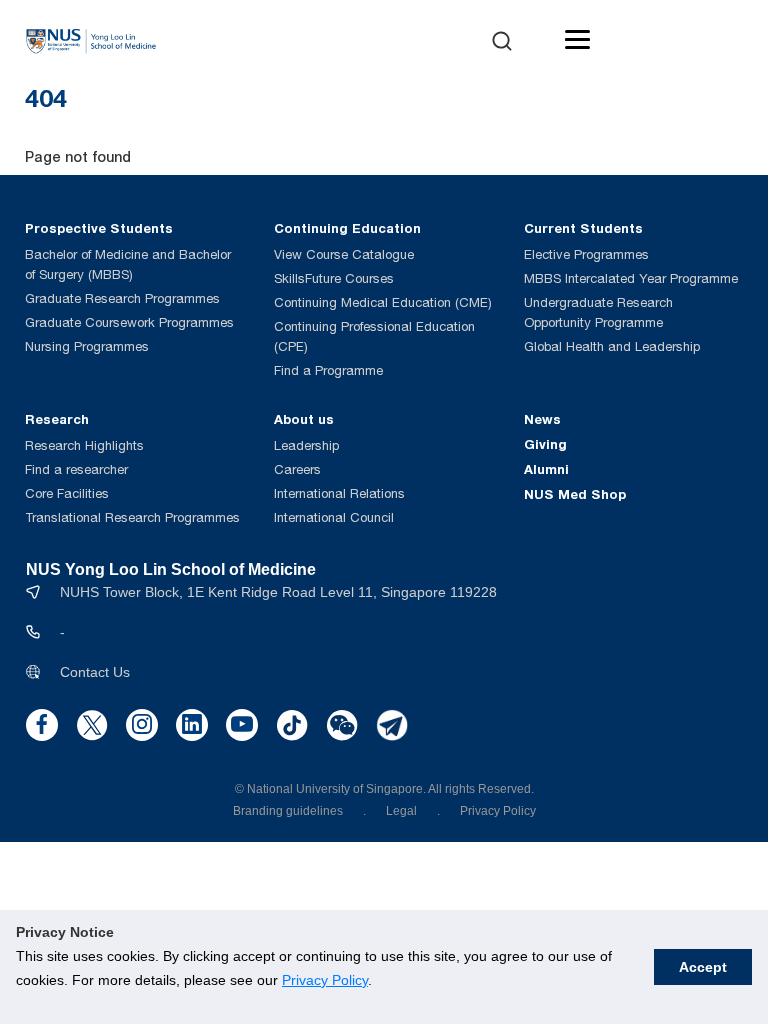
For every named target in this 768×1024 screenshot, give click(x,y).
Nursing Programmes (87, 346)
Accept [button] (703, 967)
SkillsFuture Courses (334, 278)
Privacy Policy (325, 980)
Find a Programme (328, 370)
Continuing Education (347, 228)
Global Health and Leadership (612, 346)
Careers (297, 469)
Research (57, 419)
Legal (401, 811)
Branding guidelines (288, 811)
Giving (545, 444)
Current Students (583, 228)
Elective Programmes (586, 254)
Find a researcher (76, 469)
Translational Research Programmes (132, 517)
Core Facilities (67, 493)
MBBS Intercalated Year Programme (631, 278)
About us (304, 419)
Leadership (306, 445)
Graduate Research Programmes (122, 298)
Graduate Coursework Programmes (129, 322)
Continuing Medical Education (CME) (383, 302)
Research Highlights (84, 445)
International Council (334, 517)
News (542, 419)
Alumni (546, 469)
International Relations (339, 493)
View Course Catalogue (344, 254)
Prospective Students (99, 228)
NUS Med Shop (575, 494)
